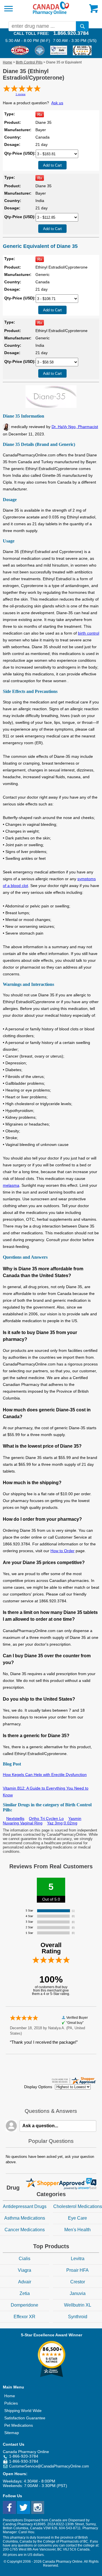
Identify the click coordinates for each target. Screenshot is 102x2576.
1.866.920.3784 (71, 33)
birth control (89, 633)
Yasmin (75, 1818)
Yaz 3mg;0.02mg (62, 1823)
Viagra (25, 2270)
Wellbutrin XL (78, 2305)
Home (8, 62)
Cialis (25, 2259)
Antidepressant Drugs (25, 2206)
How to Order (62, 1551)
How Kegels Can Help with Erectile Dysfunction (45, 1775)
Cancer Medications (25, 2230)
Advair (25, 2282)
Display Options (38, 2087)
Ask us (57, 103)
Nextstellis (15, 1818)
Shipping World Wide (23, 2411)
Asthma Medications (25, 2218)
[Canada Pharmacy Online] (51, 14)
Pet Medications (19, 2425)
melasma (11, 1185)
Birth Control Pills (29, 62)
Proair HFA (77, 2270)
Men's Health (77, 2230)
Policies (11, 2403)
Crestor (78, 2282)
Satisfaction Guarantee (25, 2418)
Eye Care (77, 2218)
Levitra (78, 2259)
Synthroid (78, 2317)
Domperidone (25, 2305)
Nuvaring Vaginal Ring (23, 1823)
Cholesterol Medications (78, 2206)
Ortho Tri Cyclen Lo (46, 1818)
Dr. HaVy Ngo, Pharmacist (75, 427)
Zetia (25, 2293)
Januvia (78, 2293)
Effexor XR (25, 2317)
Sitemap (12, 2433)
